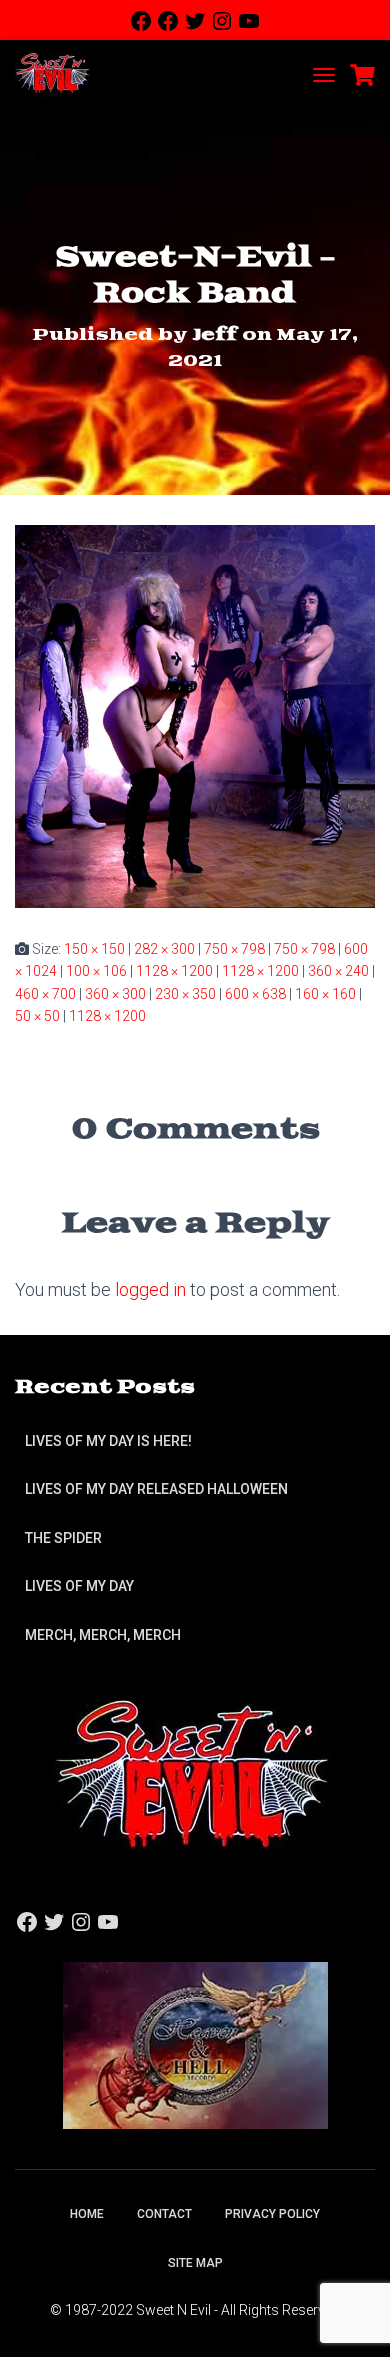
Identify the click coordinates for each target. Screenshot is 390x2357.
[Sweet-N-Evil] (60, 75)
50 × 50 (37, 1016)
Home (87, 2214)
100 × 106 (96, 971)
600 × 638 (255, 994)
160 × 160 (325, 994)
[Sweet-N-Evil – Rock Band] (195, 715)
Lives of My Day (79, 1586)
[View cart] (362, 75)
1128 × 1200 (174, 971)
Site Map (195, 2263)
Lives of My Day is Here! (108, 1441)
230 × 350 (185, 994)
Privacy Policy (272, 2214)
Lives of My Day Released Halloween (156, 1489)
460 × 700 (45, 994)
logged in (150, 1289)
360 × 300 (115, 994)
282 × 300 (164, 949)
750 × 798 (234, 949)
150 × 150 (94, 949)
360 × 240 (338, 971)
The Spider (63, 1538)
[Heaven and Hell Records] (195, 2044)
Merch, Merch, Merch (103, 1635)
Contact (164, 2214)
